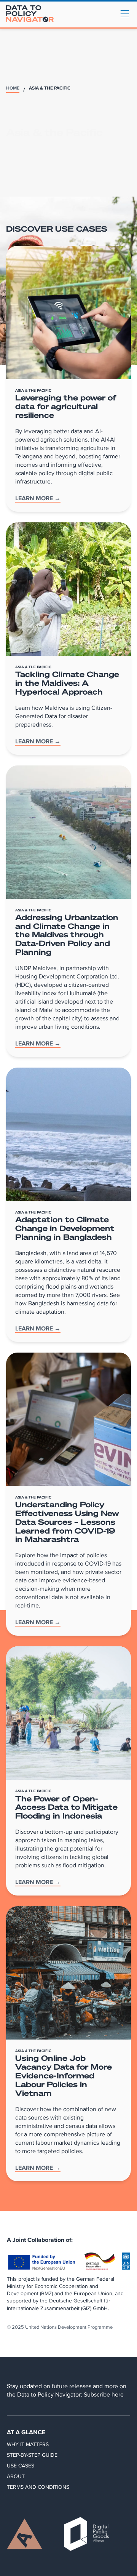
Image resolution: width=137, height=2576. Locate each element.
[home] (30, 14)
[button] (125, 14)
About (16, 2476)
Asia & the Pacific (50, 89)
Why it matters (28, 2444)
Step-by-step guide (32, 2455)
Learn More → (38, 499)
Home (13, 89)
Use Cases (21, 2466)
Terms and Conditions (38, 2487)
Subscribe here (104, 2394)
